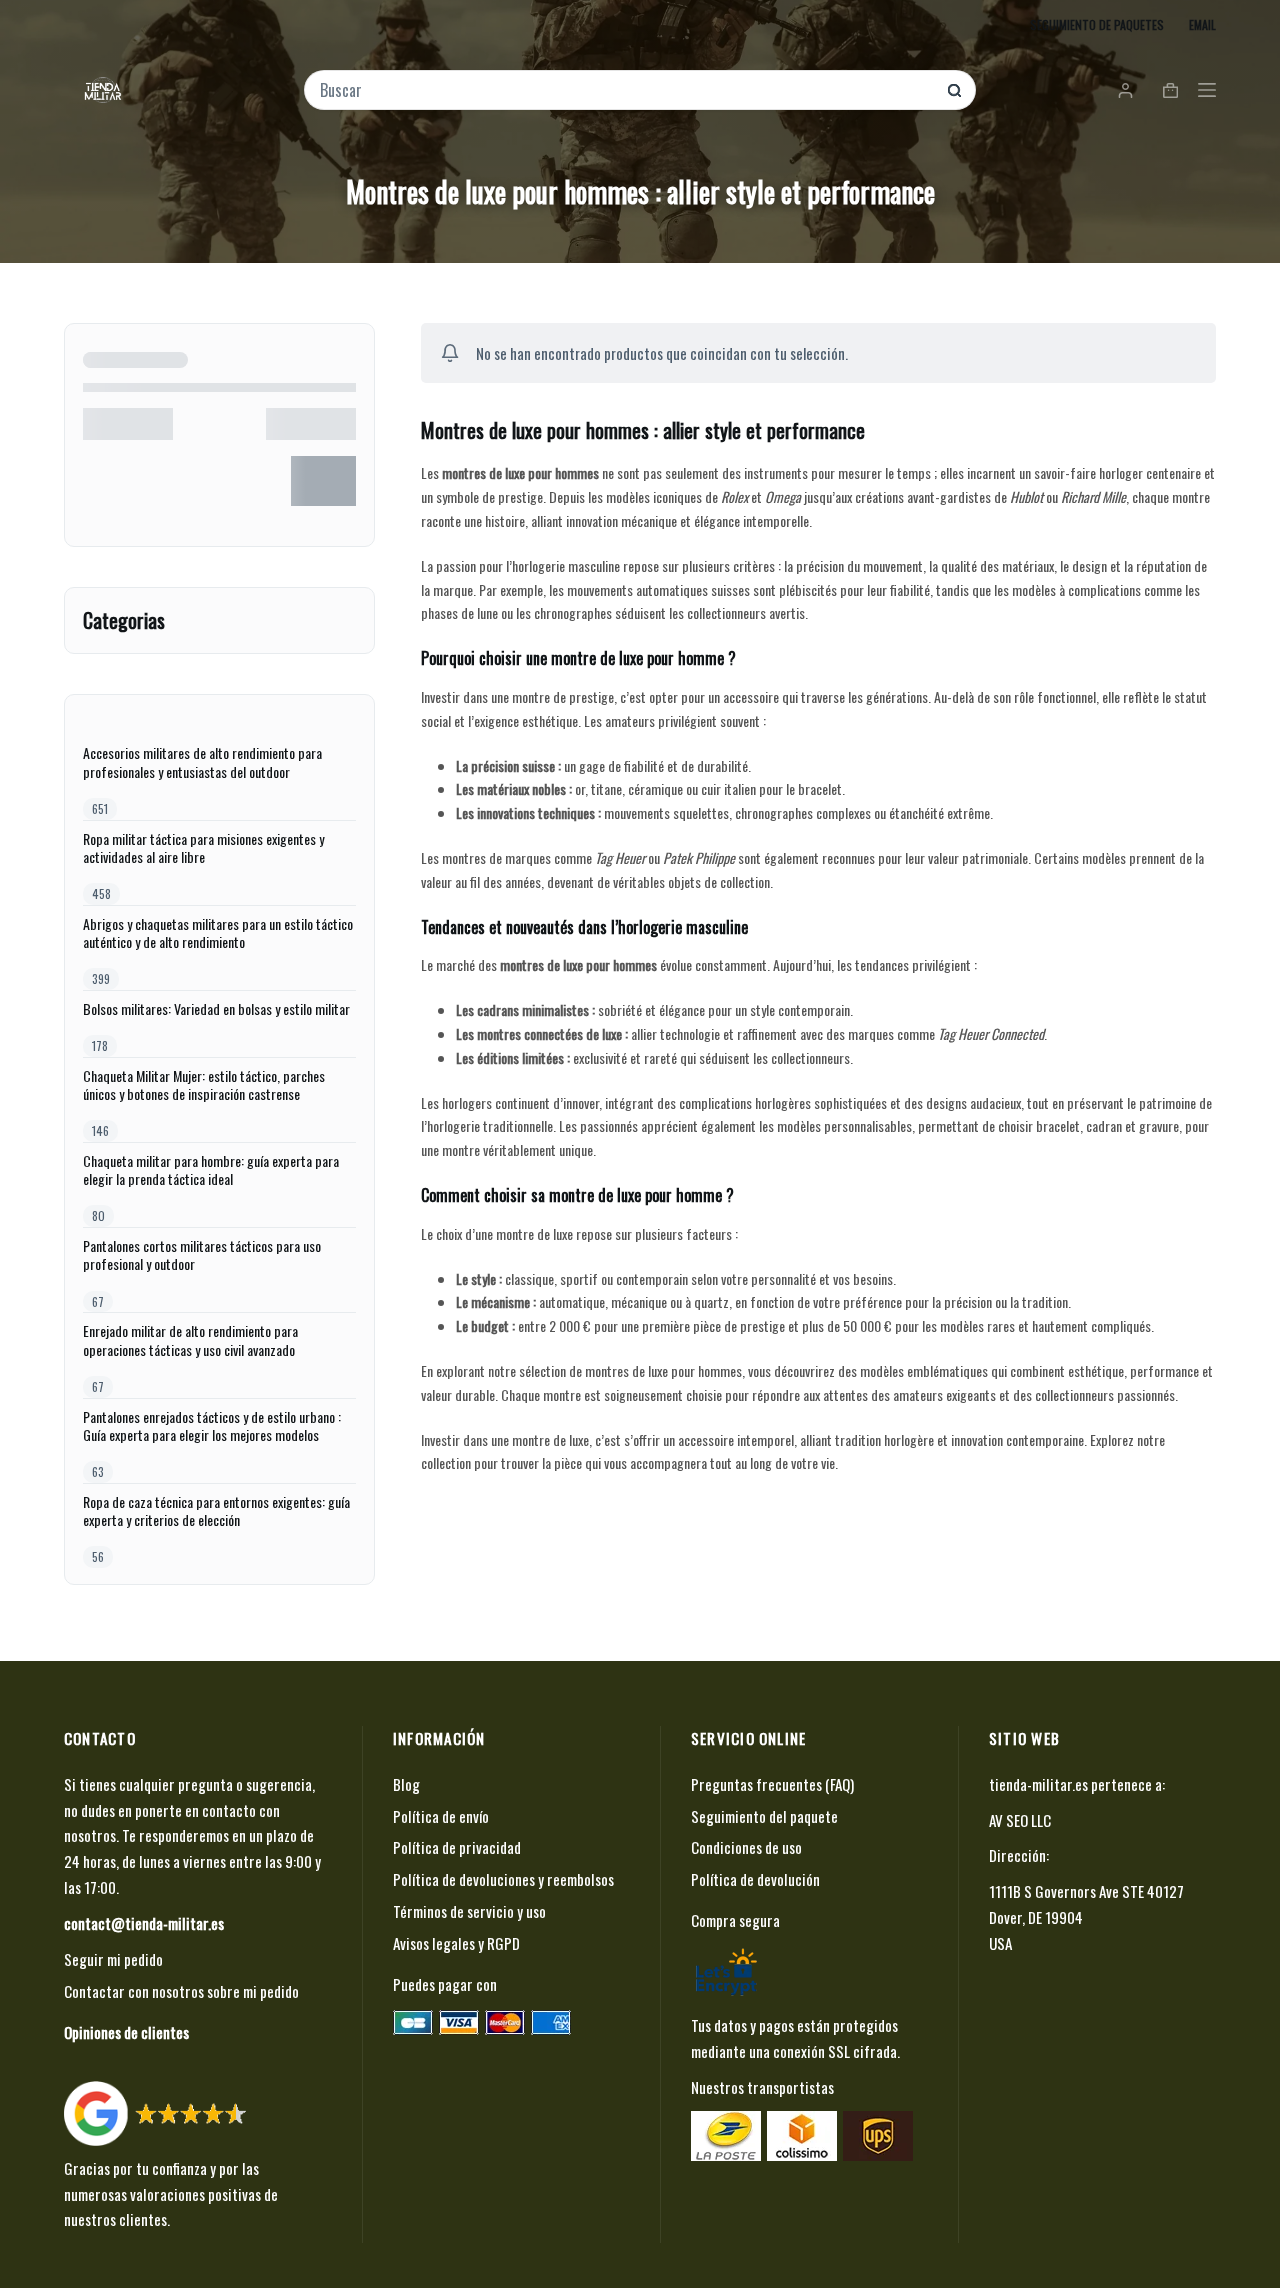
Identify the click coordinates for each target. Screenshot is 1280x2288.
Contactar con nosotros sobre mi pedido (181, 1991)
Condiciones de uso (746, 1847)
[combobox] (626, 90)
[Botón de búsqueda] (954, 90)
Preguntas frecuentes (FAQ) (772, 1784)
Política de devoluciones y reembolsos (503, 1879)
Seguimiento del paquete (764, 1816)
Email (1202, 24)
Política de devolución (755, 1879)
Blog (406, 1784)
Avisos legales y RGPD (456, 1943)
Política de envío (441, 1816)
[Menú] (1207, 90)
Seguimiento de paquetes (1097, 24)
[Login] (1125, 90)
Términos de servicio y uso (469, 1911)
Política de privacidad (457, 1847)
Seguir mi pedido (113, 1959)
